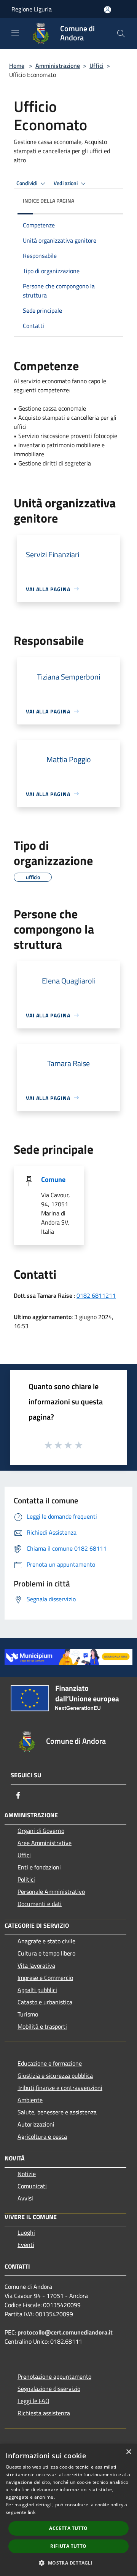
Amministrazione (58, 66)
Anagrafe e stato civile (46, 1941)
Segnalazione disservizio (49, 2389)
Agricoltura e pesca (42, 2136)
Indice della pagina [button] (49, 201)
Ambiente (30, 2100)
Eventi (26, 2245)
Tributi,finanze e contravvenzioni (60, 2088)
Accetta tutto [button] (68, 2528)
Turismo (28, 2014)
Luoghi (26, 2232)
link (32, 2512)
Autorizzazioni (36, 2124)
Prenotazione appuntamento (54, 2376)
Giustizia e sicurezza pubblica (55, 2076)
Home (17, 66)
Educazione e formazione (50, 2063)
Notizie (27, 2174)
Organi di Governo (41, 1831)
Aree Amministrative (45, 1843)
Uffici (96, 66)
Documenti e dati (40, 1904)
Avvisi (25, 2198)
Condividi (27, 183)
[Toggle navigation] (15, 33)
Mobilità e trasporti (42, 2026)
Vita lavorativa (36, 1965)
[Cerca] (121, 34)
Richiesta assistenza (44, 2413)
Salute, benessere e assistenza (57, 2112)
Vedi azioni (66, 183)
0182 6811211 (96, 1295)
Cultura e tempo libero (46, 1953)
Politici (26, 1879)
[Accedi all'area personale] (108, 10)
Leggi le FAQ (33, 2401)
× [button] (128, 2452)
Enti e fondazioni (39, 1867)
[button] (68, 2563)
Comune (53, 1179)
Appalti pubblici (37, 1990)
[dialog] (68, 2510)
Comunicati (32, 2186)
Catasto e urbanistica (45, 2002)
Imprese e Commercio (45, 1978)
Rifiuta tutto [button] (68, 2546)
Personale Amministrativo (51, 1892)
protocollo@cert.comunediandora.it (65, 2332)
